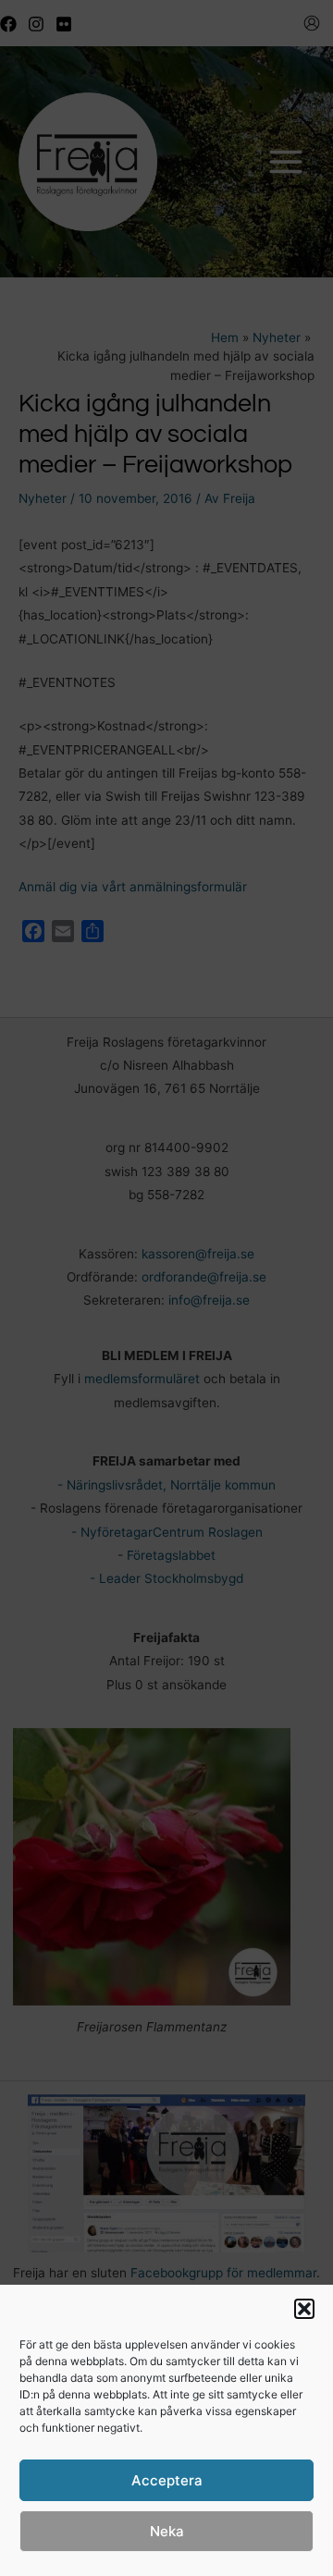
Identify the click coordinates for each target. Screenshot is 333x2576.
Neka (167, 2531)
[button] (304, 2309)
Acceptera (167, 2480)
